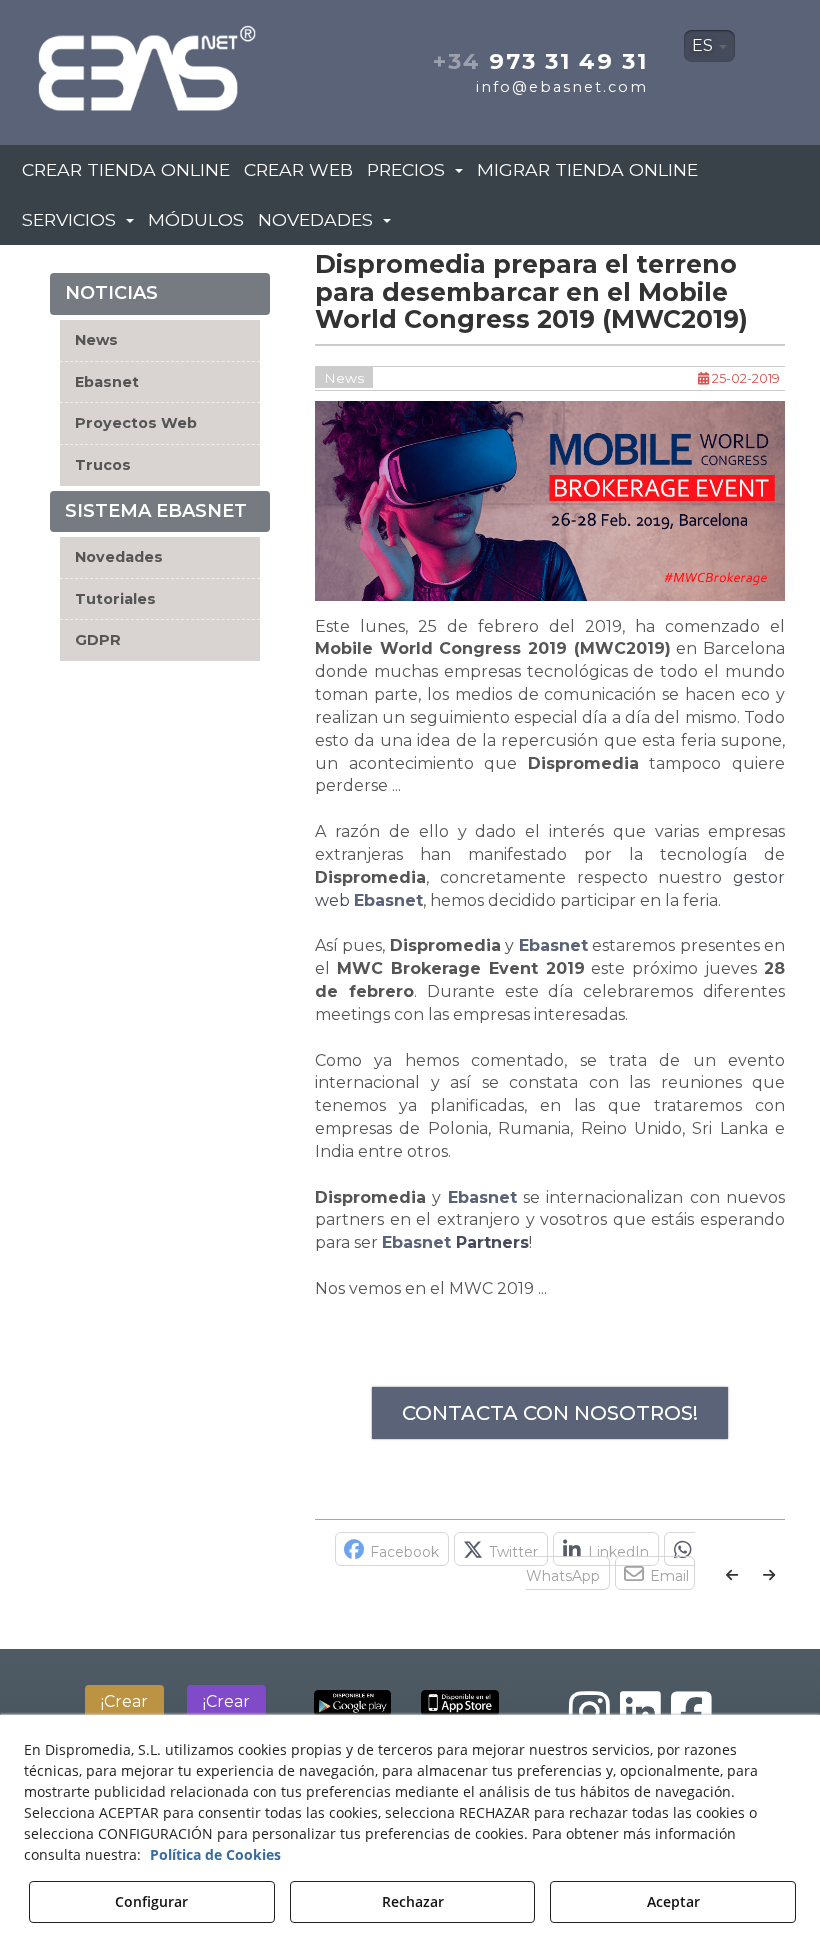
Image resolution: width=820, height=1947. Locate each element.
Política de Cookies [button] (215, 1854)
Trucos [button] (103, 465)
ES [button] (704, 45)
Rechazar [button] (413, 1901)
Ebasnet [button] (107, 382)
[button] (148, 62)
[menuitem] (709, 46)
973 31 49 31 (540, 61)
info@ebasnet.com (562, 87)
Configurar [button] (151, 1901)
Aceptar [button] (673, 1901)
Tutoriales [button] (115, 599)
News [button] (96, 340)
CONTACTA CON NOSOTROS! (550, 1413)
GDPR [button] (98, 640)
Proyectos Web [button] (136, 423)
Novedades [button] (119, 557)
